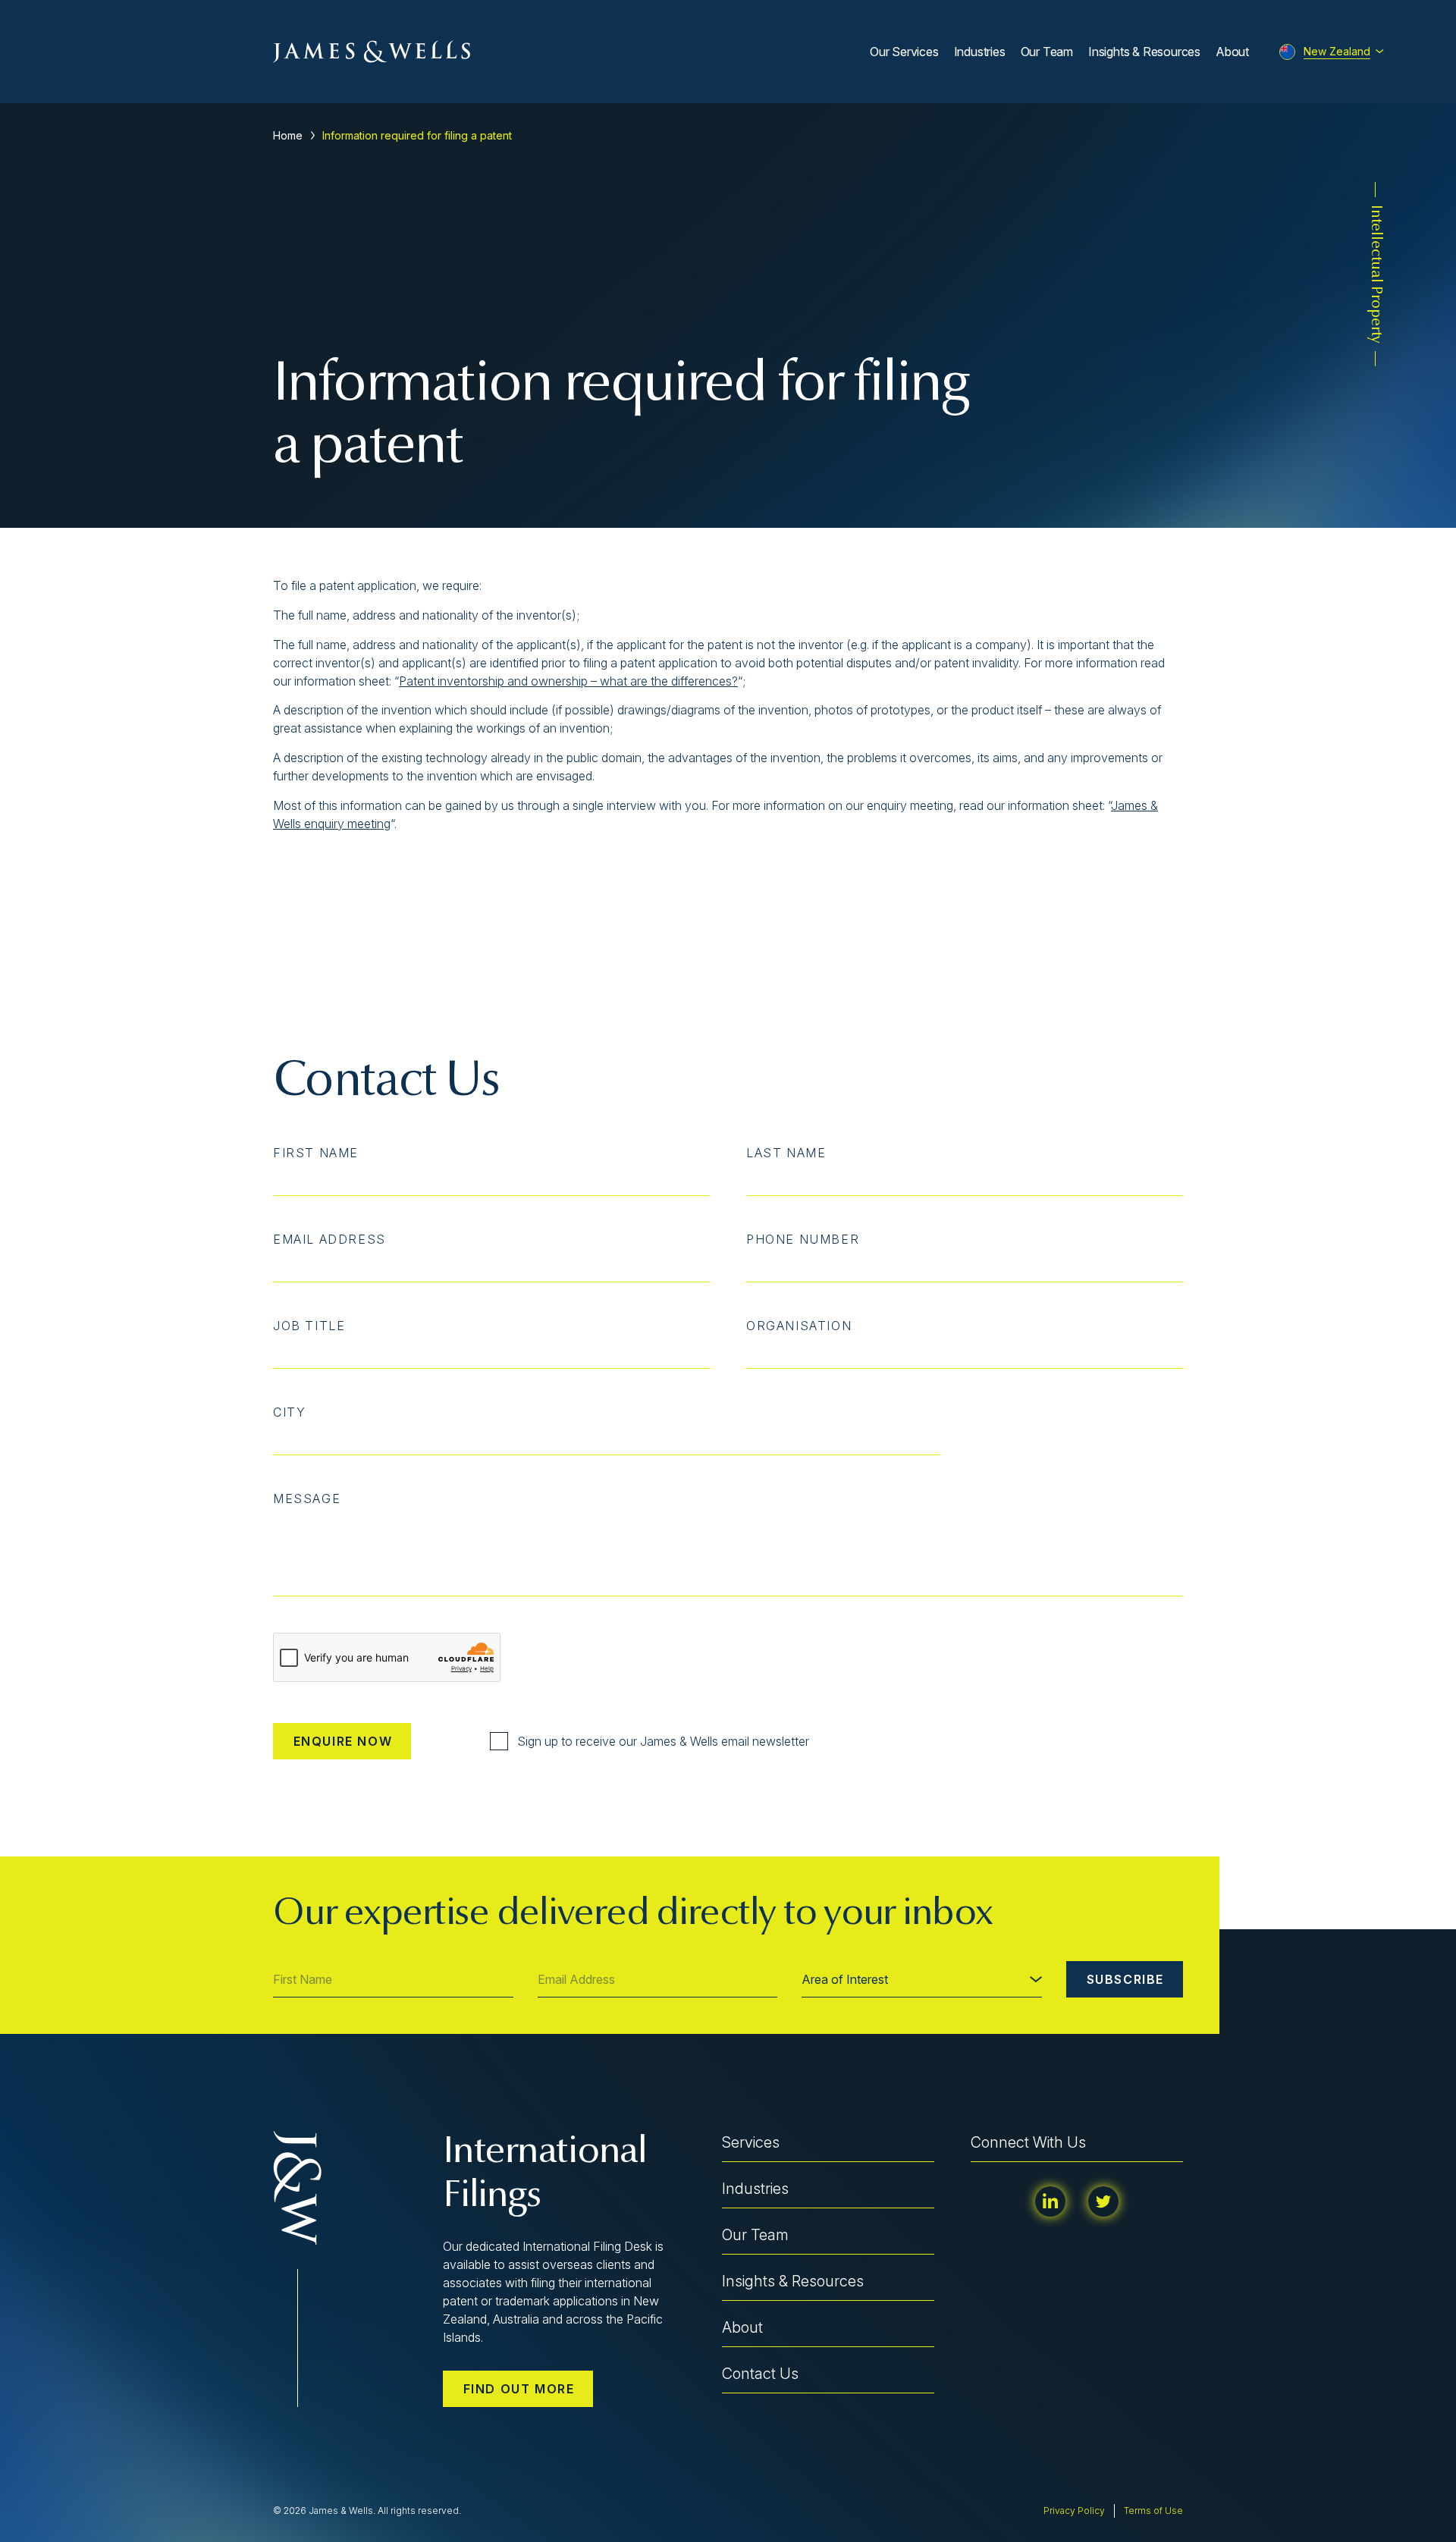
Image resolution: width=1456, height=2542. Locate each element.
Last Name (786, 1153)
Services (751, 2142)
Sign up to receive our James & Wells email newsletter (663, 1741)
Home (288, 135)
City (289, 1412)
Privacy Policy (1074, 2511)
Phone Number (803, 1239)
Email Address (329, 1239)
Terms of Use (1153, 2511)
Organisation (799, 1326)
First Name (316, 1153)
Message (307, 1499)
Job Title (309, 1326)
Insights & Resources (1144, 52)
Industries (980, 52)
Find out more (519, 2389)
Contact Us (760, 2374)
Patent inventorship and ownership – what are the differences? (568, 681)
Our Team (1047, 52)
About (1232, 52)
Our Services (904, 52)
